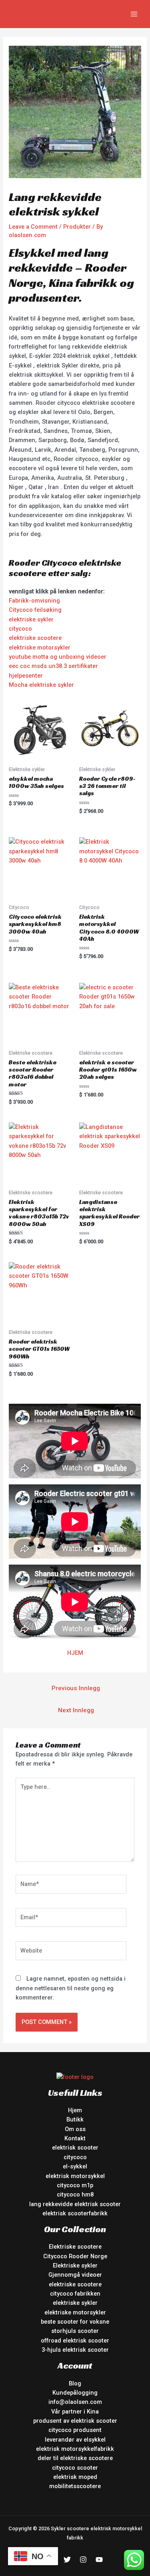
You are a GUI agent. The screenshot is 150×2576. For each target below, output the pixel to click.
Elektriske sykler (75, 2265)
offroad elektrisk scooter (75, 2341)
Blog (75, 2383)
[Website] (71, 1952)
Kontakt (75, 2138)
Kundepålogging (75, 2393)
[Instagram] (83, 2560)
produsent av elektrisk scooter (75, 2421)
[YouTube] (99, 2560)
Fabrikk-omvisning (34, 601)
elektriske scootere (35, 638)
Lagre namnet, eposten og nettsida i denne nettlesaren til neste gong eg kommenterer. (71, 1988)
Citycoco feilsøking (35, 610)
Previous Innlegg (76, 1688)
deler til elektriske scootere (75, 2458)
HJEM (75, 1653)
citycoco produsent (75, 2430)
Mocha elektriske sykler (41, 685)
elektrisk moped (75, 2477)
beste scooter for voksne (75, 2322)
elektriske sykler (31, 619)
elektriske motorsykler (40, 648)
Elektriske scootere (75, 2247)
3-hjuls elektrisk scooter (75, 2350)
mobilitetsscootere (75, 2486)
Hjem (75, 2110)
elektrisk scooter (75, 2148)
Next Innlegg (76, 1710)
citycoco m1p (75, 2185)
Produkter (77, 227)
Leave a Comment (33, 227)
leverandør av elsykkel (75, 2440)
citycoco (20, 629)
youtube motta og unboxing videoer (58, 657)
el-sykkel (75, 2166)
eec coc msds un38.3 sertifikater (53, 666)
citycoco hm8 (75, 2194)
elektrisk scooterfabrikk (75, 2213)
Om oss (75, 2129)
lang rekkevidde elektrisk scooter (75, 2204)
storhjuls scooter (75, 2331)
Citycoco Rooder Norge (75, 2256)
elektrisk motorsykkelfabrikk (75, 2449)
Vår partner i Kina (75, 2412)
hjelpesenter (26, 676)
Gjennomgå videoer (75, 2275)
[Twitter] (67, 2560)
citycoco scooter (75, 2468)
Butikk (75, 2119)
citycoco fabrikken (75, 2294)
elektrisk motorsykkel (75, 2176)
